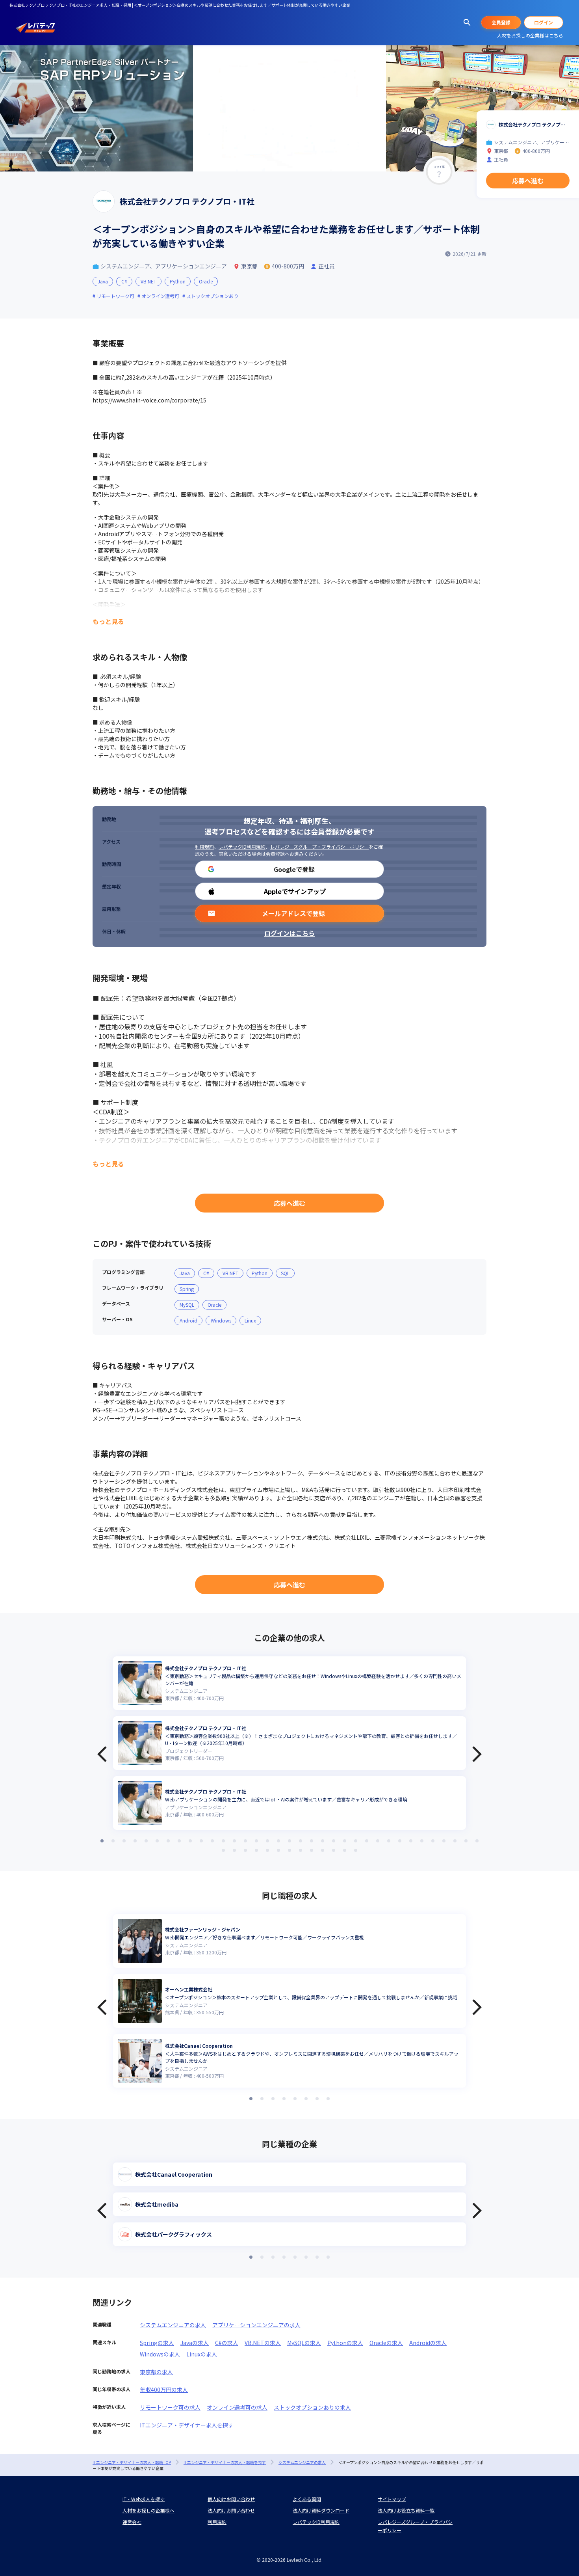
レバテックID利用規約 (242, 847)
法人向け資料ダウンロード (321, 2510)
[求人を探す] (467, 22)
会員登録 (501, 22)
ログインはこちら (289, 933)
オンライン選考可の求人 (237, 2407)
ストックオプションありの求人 (312, 2407)
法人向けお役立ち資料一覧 (406, 2510)
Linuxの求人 (202, 2354)
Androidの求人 (428, 2343)
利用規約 (204, 847)
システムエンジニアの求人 (173, 2325)
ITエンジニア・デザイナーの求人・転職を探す (225, 2462)
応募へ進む (289, 1203)
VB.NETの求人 (263, 2343)
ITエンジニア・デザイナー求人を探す (187, 2425)
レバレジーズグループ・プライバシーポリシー (319, 847)
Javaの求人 (195, 2343)
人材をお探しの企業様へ (148, 2510)
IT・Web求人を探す (144, 2499)
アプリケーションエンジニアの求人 (256, 2325)
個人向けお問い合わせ (231, 2499)
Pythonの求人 (345, 2343)
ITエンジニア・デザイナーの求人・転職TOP (132, 2462)
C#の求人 (227, 2343)
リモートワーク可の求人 (170, 2407)
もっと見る (108, 621)
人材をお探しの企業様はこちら (530, 35)
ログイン (544, 22)
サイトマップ (392, 2499)
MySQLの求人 (304, 2343)
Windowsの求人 (160, 2354)
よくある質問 (307, 2499)
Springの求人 (157, 2343)
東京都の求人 (156, 2372)
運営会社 (132, 2522)
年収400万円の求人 (164, 2390)
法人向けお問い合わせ (231, 2510)
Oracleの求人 (386, 2343)
